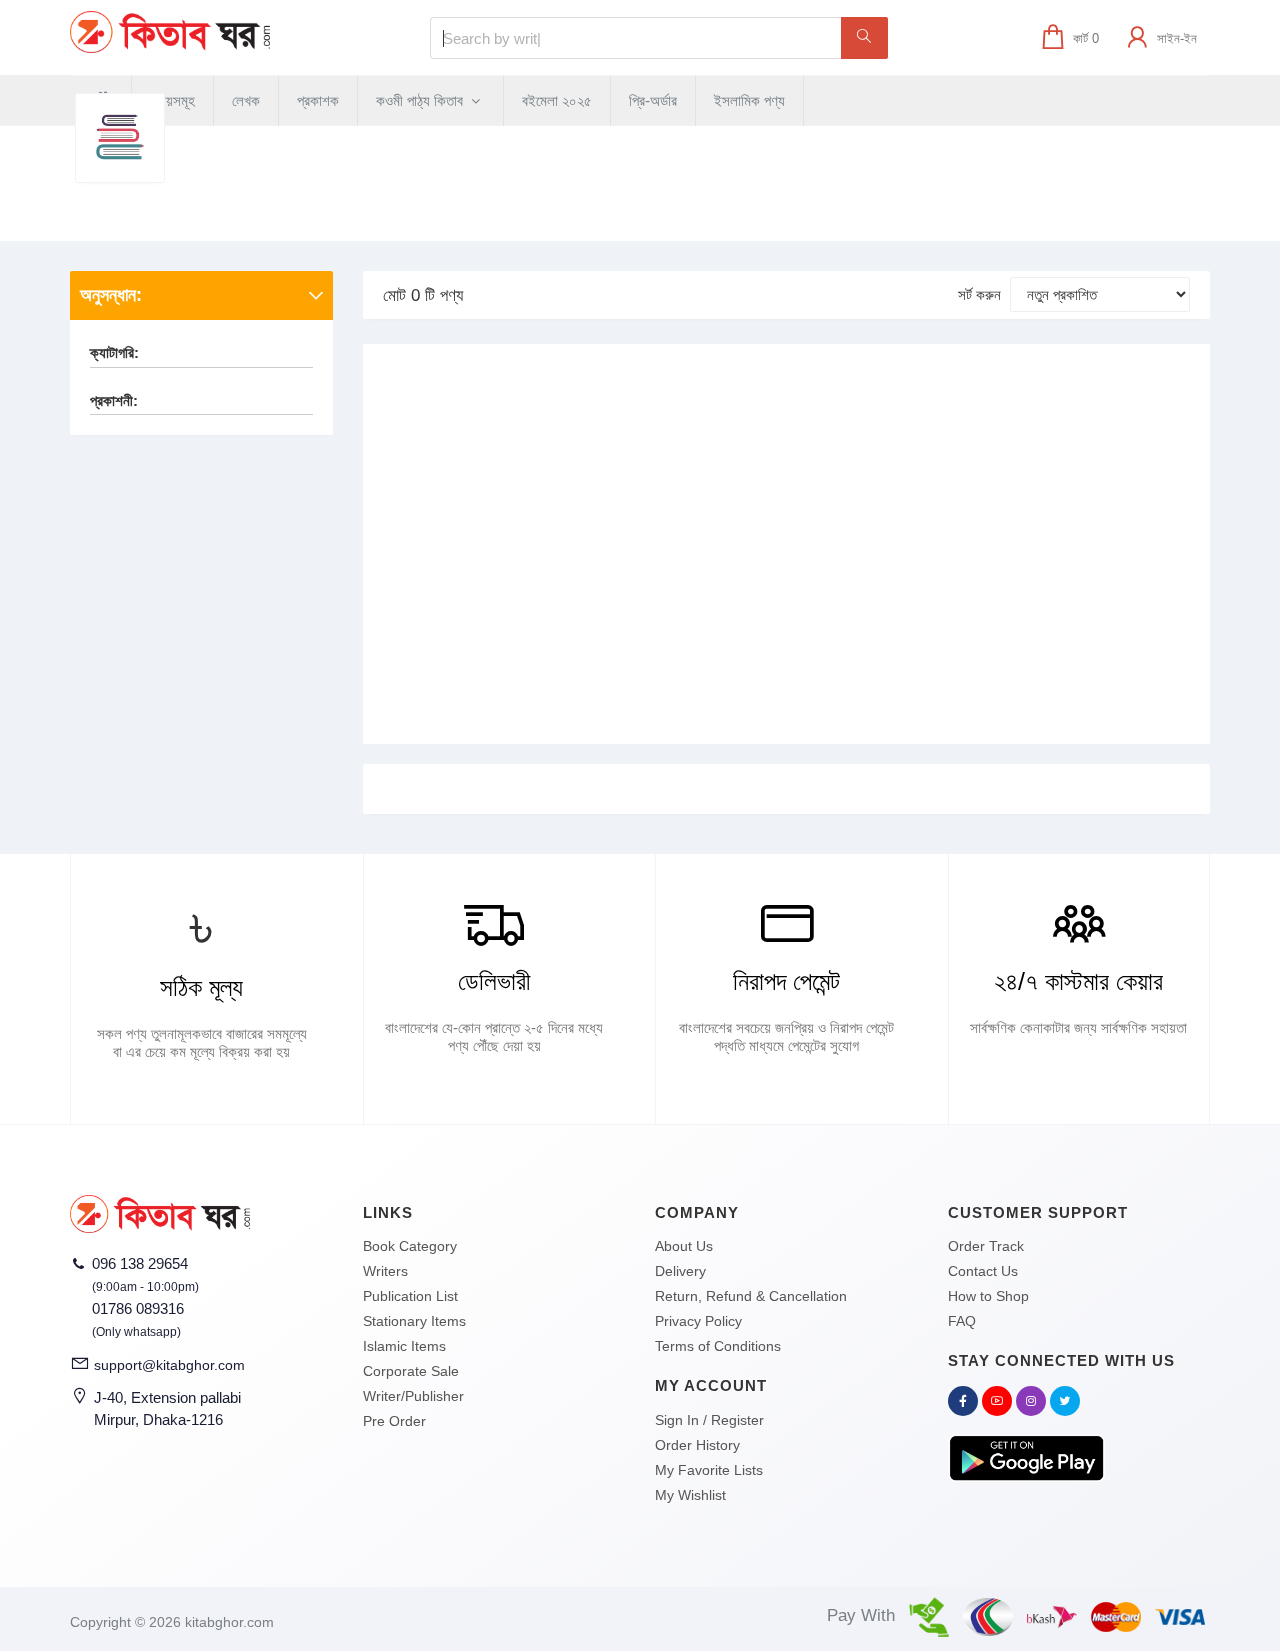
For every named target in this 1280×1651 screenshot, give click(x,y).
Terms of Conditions (718, 1346)
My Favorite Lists (709, 1470)
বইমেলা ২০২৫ (557, 100)
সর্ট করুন (979, 294)
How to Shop (988, 1296)
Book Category (410, 1246)
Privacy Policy (698, 1321)
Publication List (410, 1296)
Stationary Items (414, 1321)
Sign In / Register (709, 1420)
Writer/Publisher (413, 1396)
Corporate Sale (411, 1371)
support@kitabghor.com (169, 1365)
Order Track (986, 1246)
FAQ (962, 1321)
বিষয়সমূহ (172, 100)
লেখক (246, 100)
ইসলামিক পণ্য (749, 100)
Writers (385, 1271)
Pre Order (394, 1421)
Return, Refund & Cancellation (751, 1296)
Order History (697, 1445)
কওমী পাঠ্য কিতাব (421, 100)
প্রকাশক (318, 100)
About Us (684, 1246)
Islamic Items (404, 1346)
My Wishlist (690, 1495)
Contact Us (983, 1271)
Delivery (680, 1271)
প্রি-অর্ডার (653, 100)
